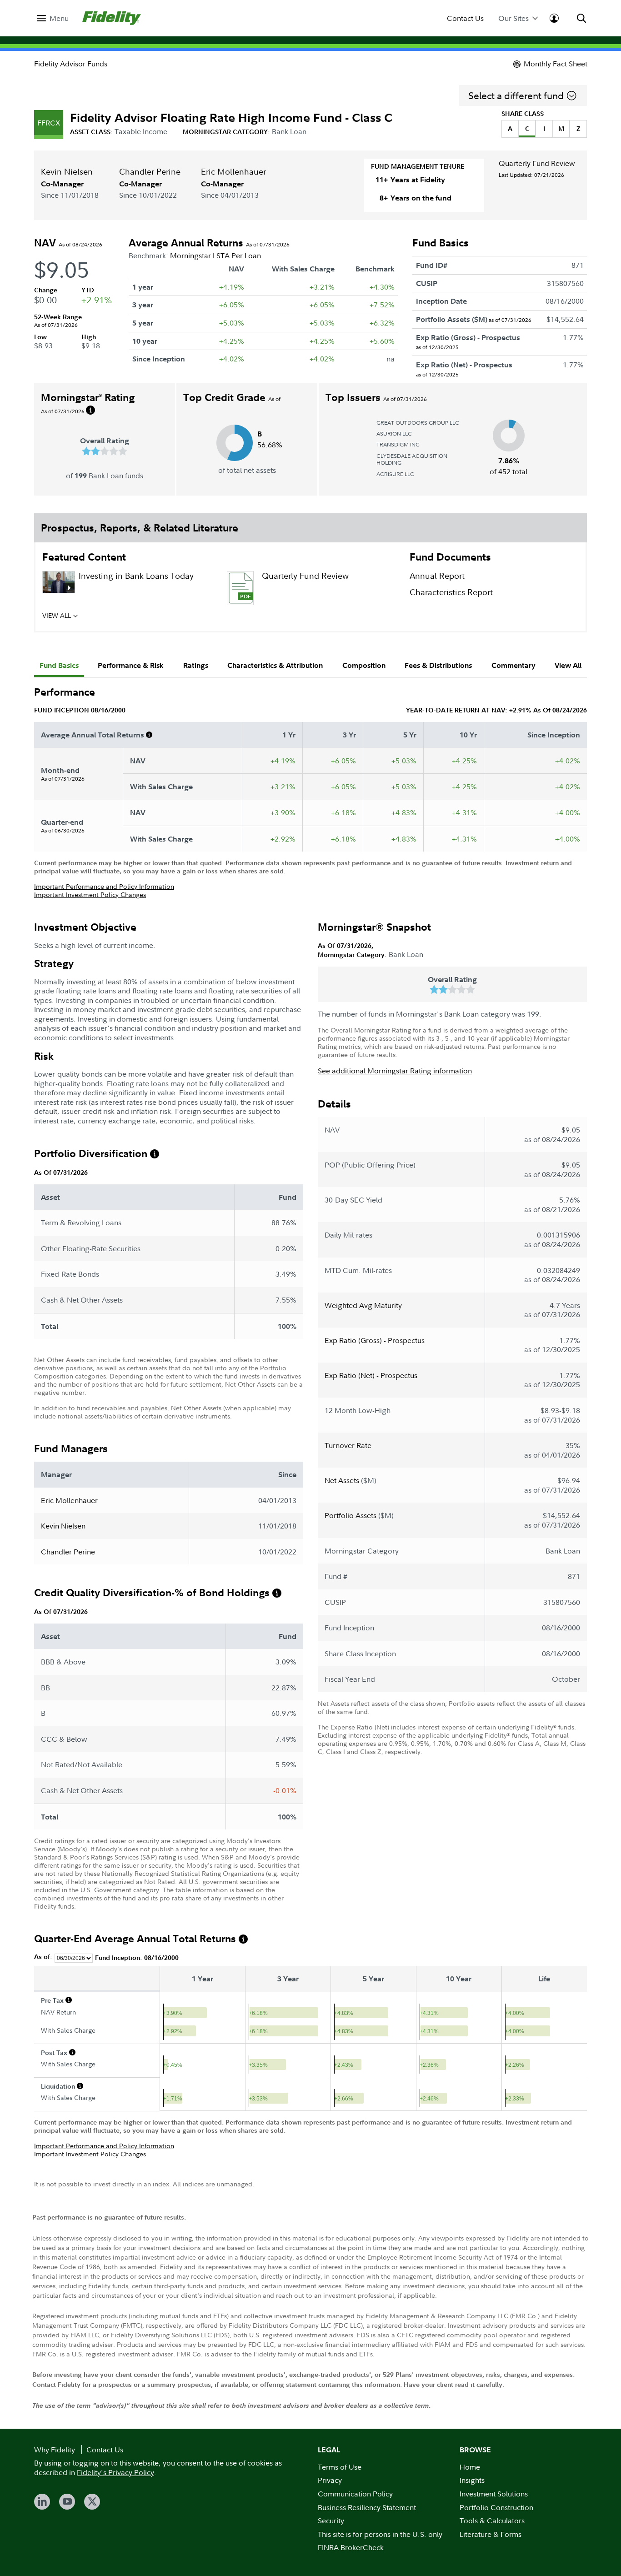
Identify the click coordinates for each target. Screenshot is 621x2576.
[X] (92, 2502)
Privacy (330, 2480)
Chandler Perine (150, 172)
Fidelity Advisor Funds (71, 64)
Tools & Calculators (492, 2521)
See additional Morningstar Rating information (395, 1071)
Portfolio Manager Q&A (124, 618)
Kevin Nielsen (67, 172)
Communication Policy (355, 2494)
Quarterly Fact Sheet (300, 618)
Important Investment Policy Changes (90, 895)
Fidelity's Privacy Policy (115, 2472)
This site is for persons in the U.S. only (380, 2534)
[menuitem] (53, 18)
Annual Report (437, 576)
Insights (472, 2480)
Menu (59, 18)
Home (470, 2467)
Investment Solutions (494, 2494)
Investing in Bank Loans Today (136, 576)
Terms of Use (340, 2467)
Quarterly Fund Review (537, 163)
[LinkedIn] (42, 2502)
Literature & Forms (491, 2534)
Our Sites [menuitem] (513, 18)
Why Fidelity (55, 2450)
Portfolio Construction (496, 2507)
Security (331, 2521)
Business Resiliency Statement (367, 2507)
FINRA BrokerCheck (351, 2547)
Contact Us (465, 18)
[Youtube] (67, 2502)
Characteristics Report (451, 592)
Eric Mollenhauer (233, 172)
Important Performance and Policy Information (104, 886)
